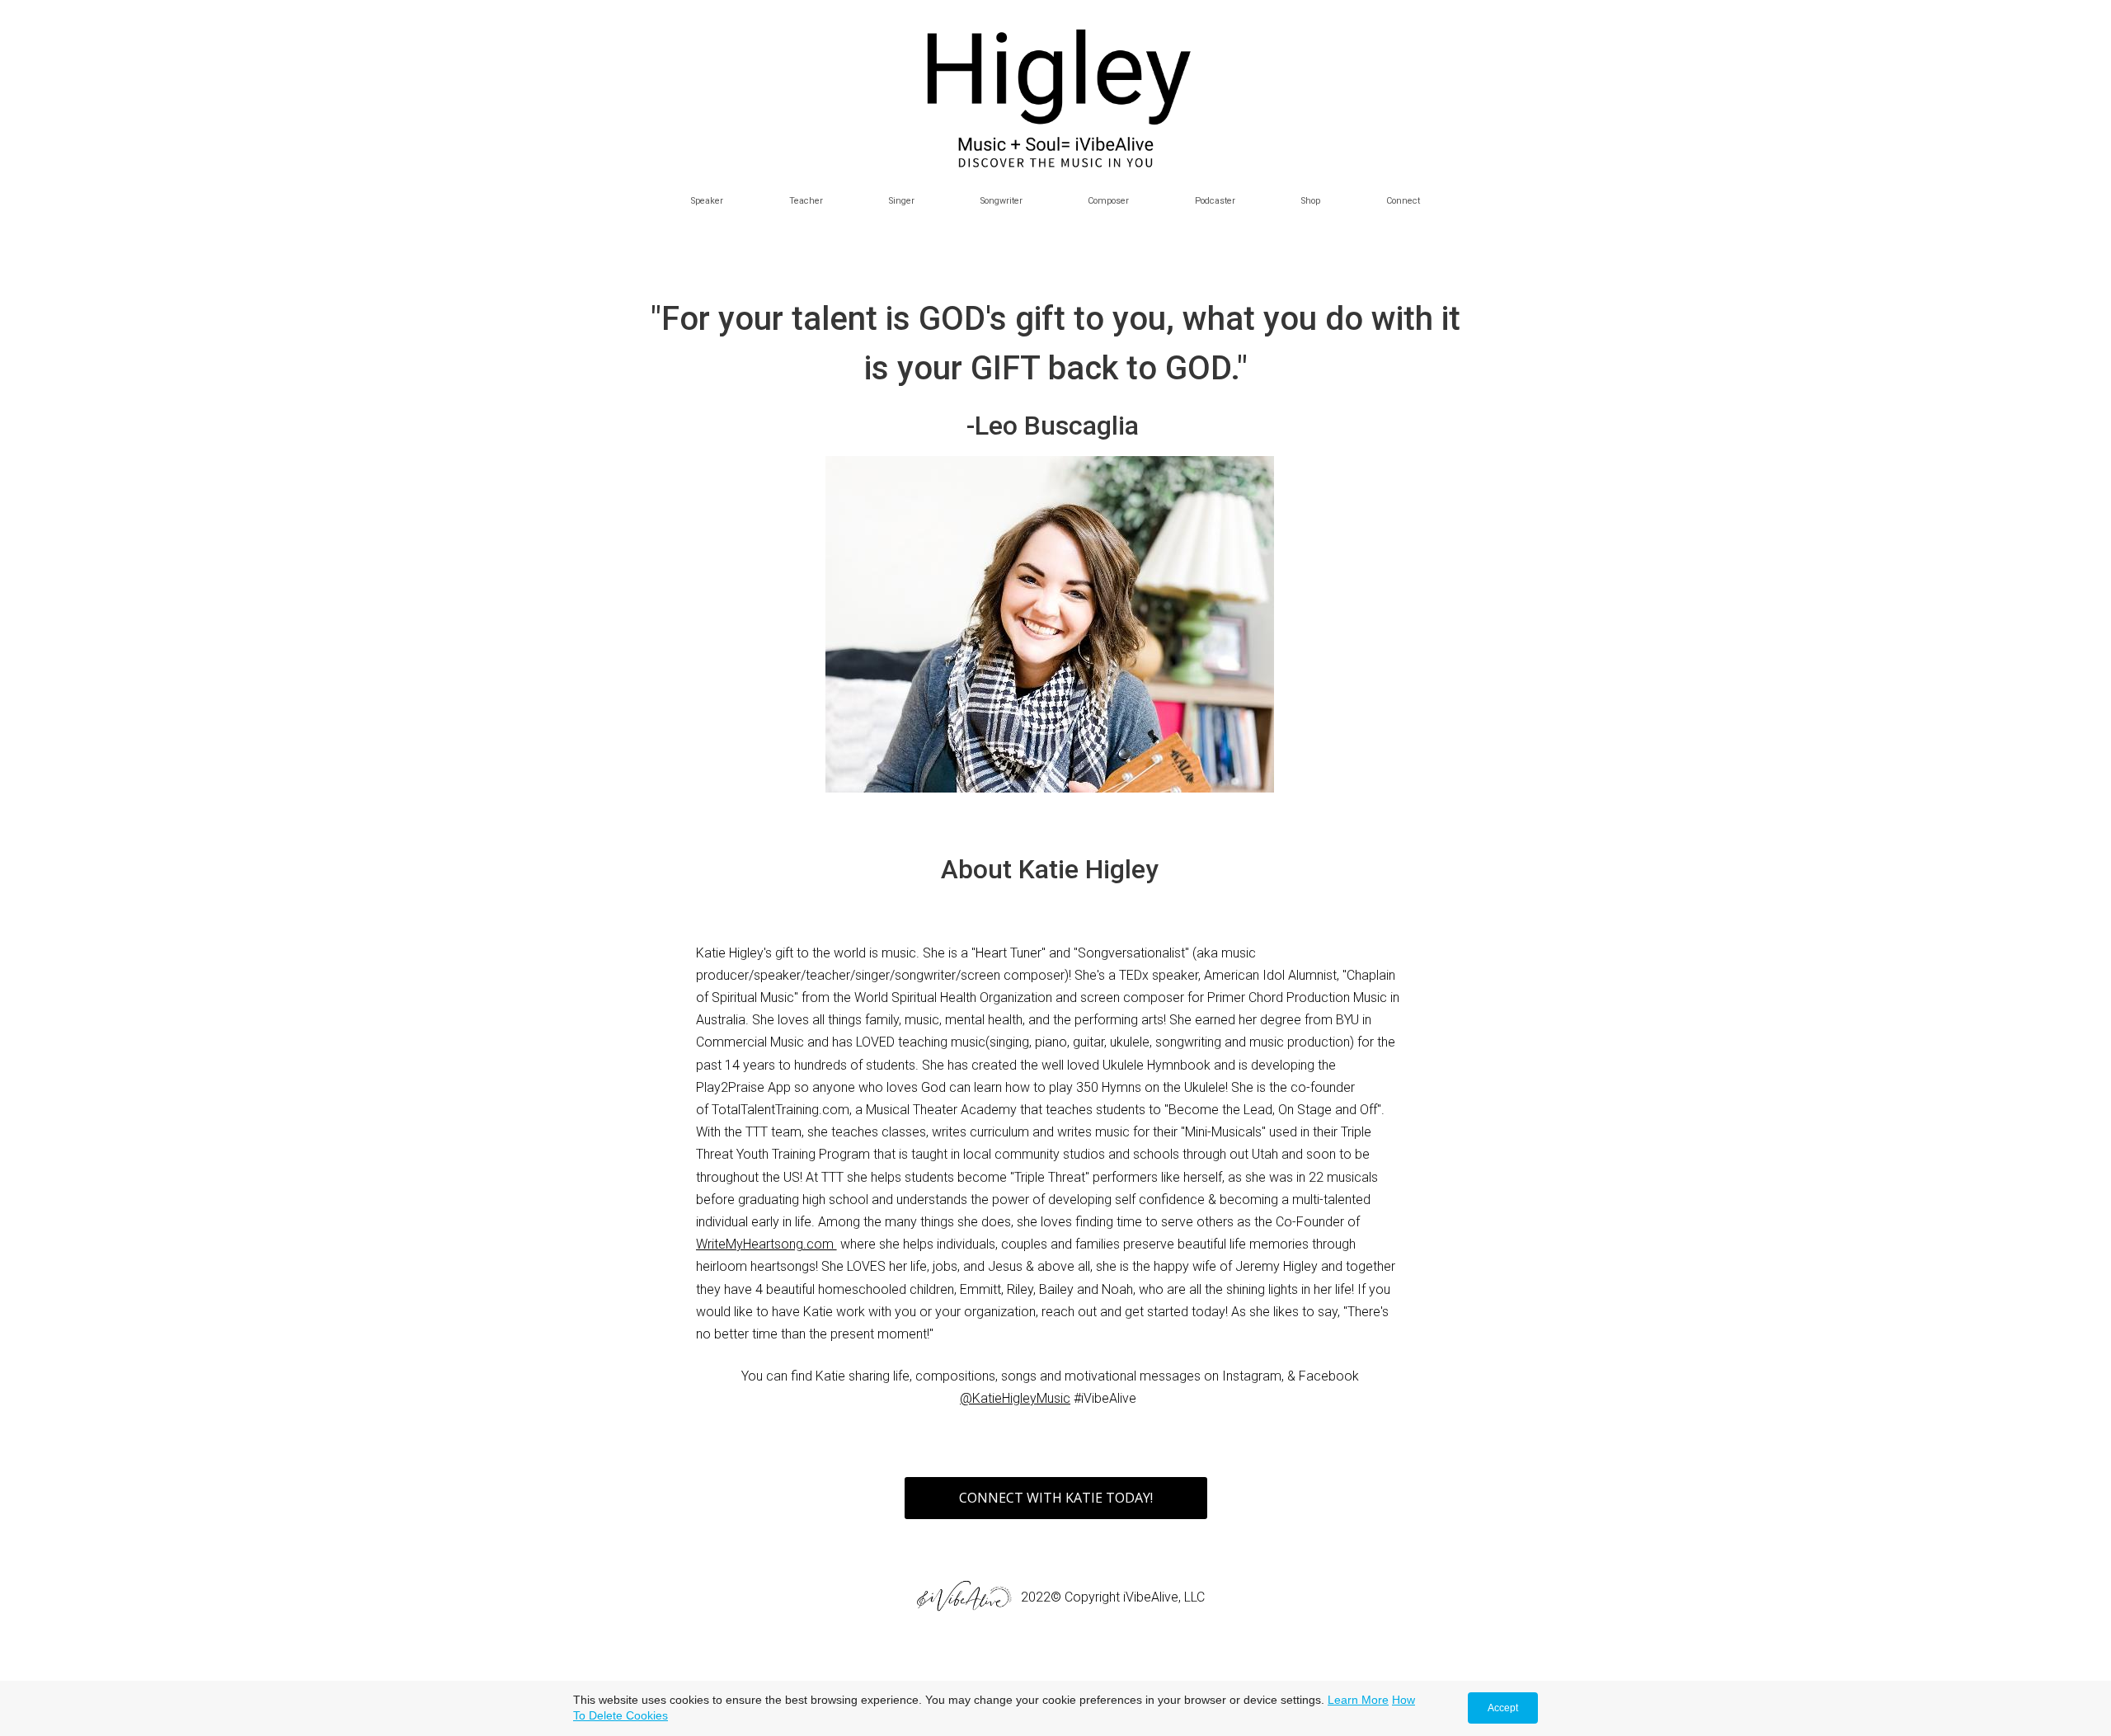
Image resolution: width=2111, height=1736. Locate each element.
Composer (1108, 201)
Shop (1311, 201)
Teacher (806, 201)
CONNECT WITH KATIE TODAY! (1056, 1498)
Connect (1403, 201)
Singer (902, 201)
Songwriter (1001, 201)
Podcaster (1215, 201)
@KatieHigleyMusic (1015, 1398)
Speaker (707, 201)
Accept (1503, 1708)
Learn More (1358, 1700)
